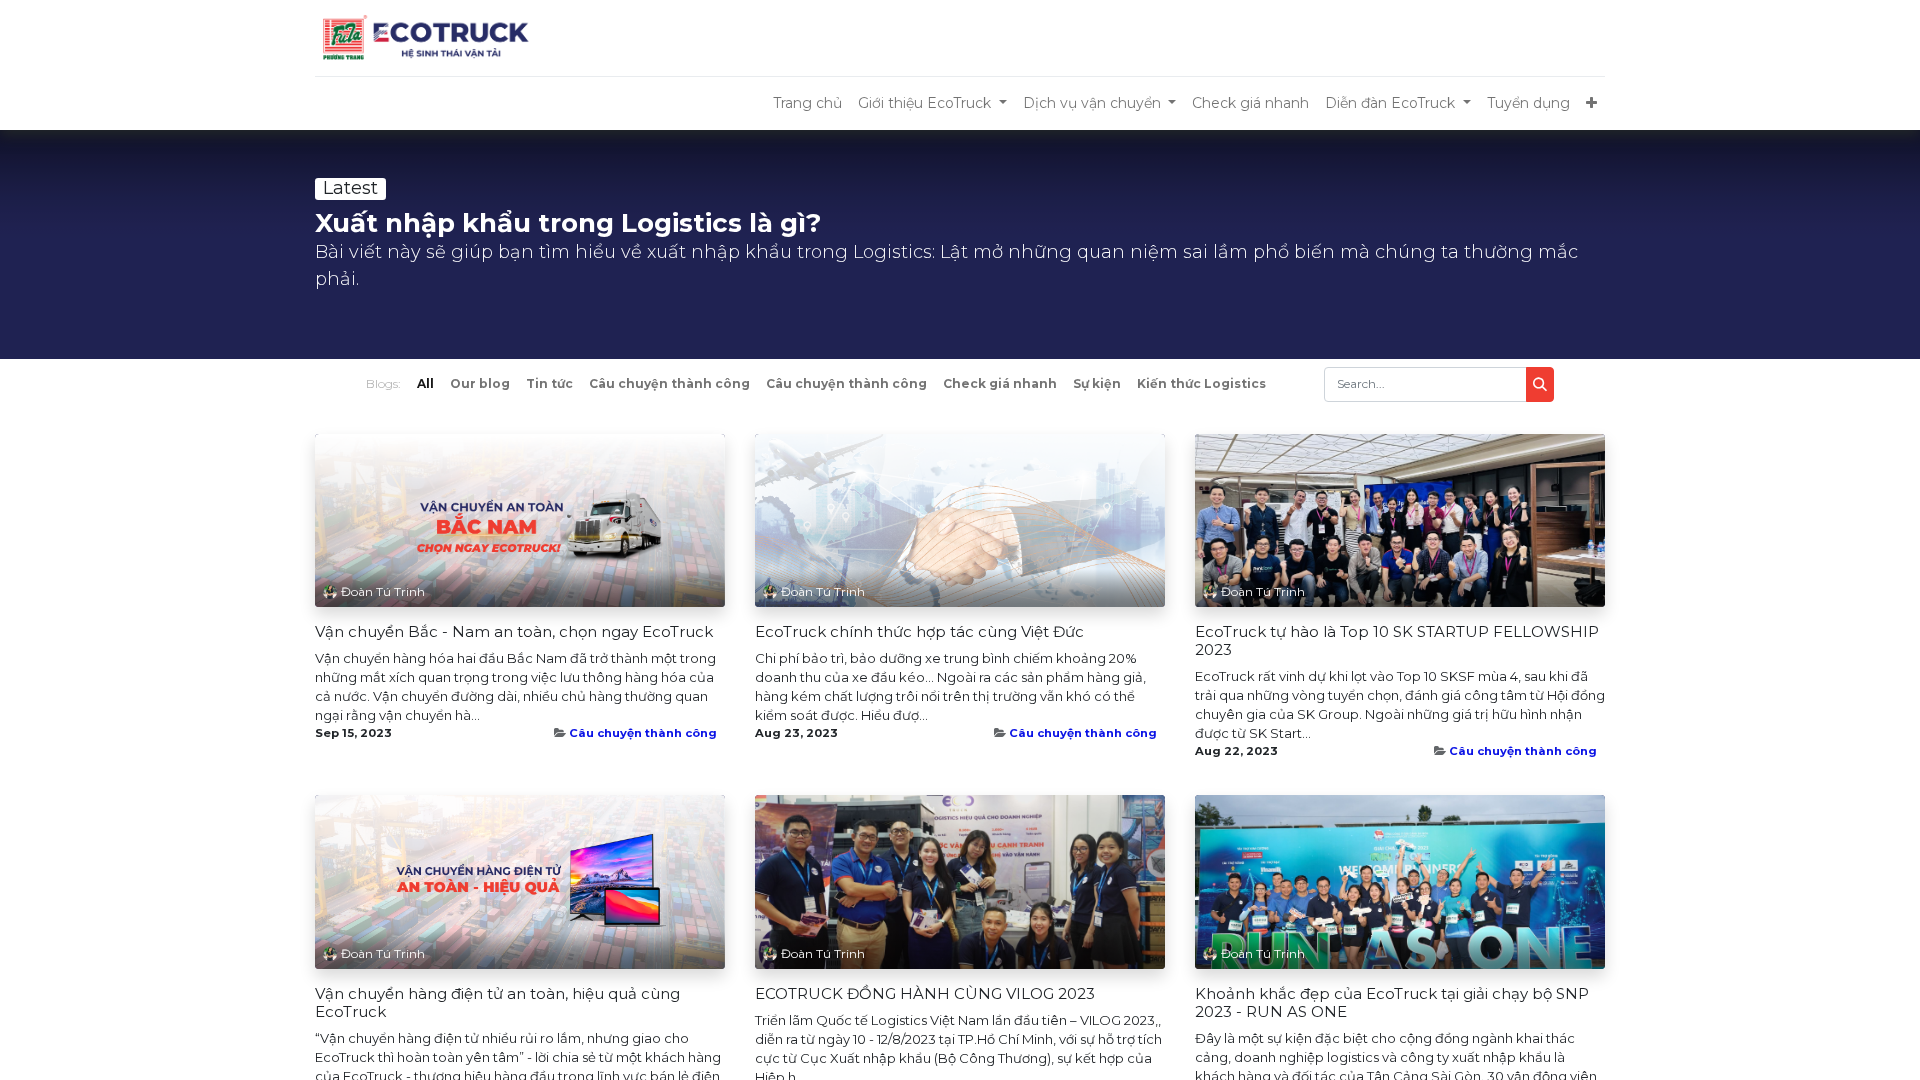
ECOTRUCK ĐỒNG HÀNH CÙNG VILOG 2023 (925, 994)
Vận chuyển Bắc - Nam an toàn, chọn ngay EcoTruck (514, 632)
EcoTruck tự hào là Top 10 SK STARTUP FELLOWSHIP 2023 (1397, 641)
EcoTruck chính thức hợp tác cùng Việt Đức (919, 632)
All (425, 383)
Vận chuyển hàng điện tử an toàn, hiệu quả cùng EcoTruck (497, 1003)
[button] (1591, 103)
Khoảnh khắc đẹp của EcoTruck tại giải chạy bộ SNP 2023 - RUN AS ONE (1392, 1003)
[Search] (1540, 384)
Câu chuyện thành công (643, 733)
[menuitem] (807, 103)
